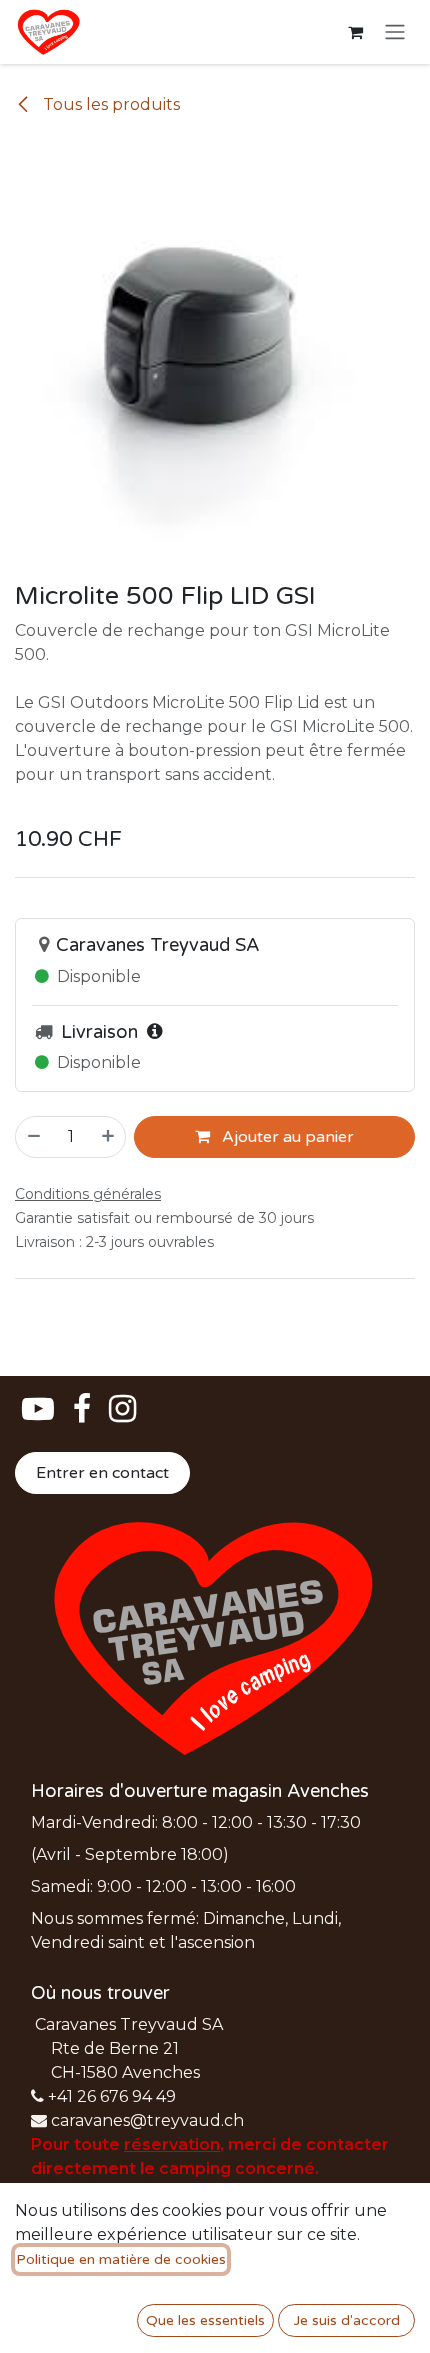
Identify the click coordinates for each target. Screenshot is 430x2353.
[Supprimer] (33, 1137)
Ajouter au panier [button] (286, 1137)
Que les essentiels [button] (205, 2320)
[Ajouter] (109, 1137)
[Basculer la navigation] (395, 32)
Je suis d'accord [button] (347, 2320)
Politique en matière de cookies (121, 2259)
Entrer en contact (102, 1473)
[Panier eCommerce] (355, 32)
